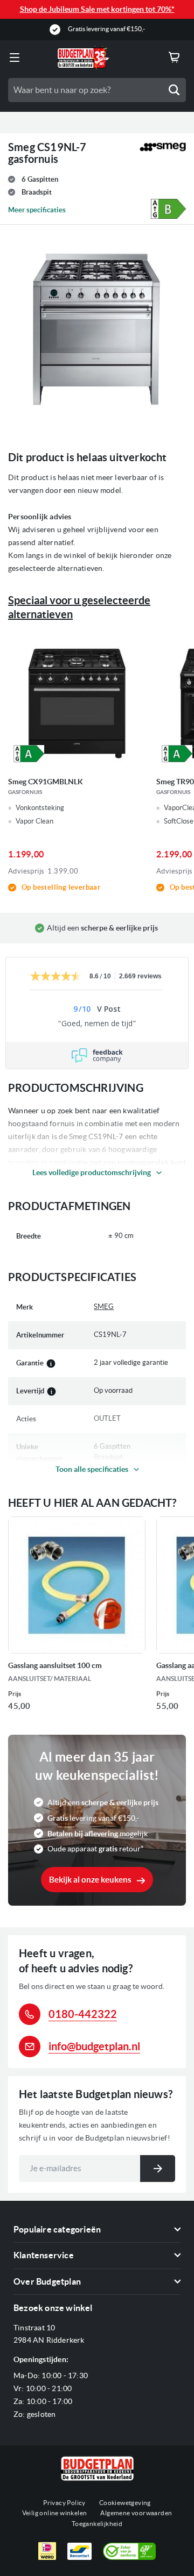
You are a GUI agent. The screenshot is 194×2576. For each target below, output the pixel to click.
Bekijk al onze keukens (90, 1880)
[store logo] (83, 58)
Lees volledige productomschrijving (92, 1172)
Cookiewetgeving (125, 2503)
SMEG (104, 1307)
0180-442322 (83, 2014)
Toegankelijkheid (97, 2524)
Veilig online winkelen (55, 2513)
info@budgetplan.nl (94, 2046)
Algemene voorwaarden (136, 2513)
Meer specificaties (37, 210)
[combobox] (97, 90)
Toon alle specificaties (92, 1469)
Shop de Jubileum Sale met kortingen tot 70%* (97, 9)
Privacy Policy (64, 2503)
